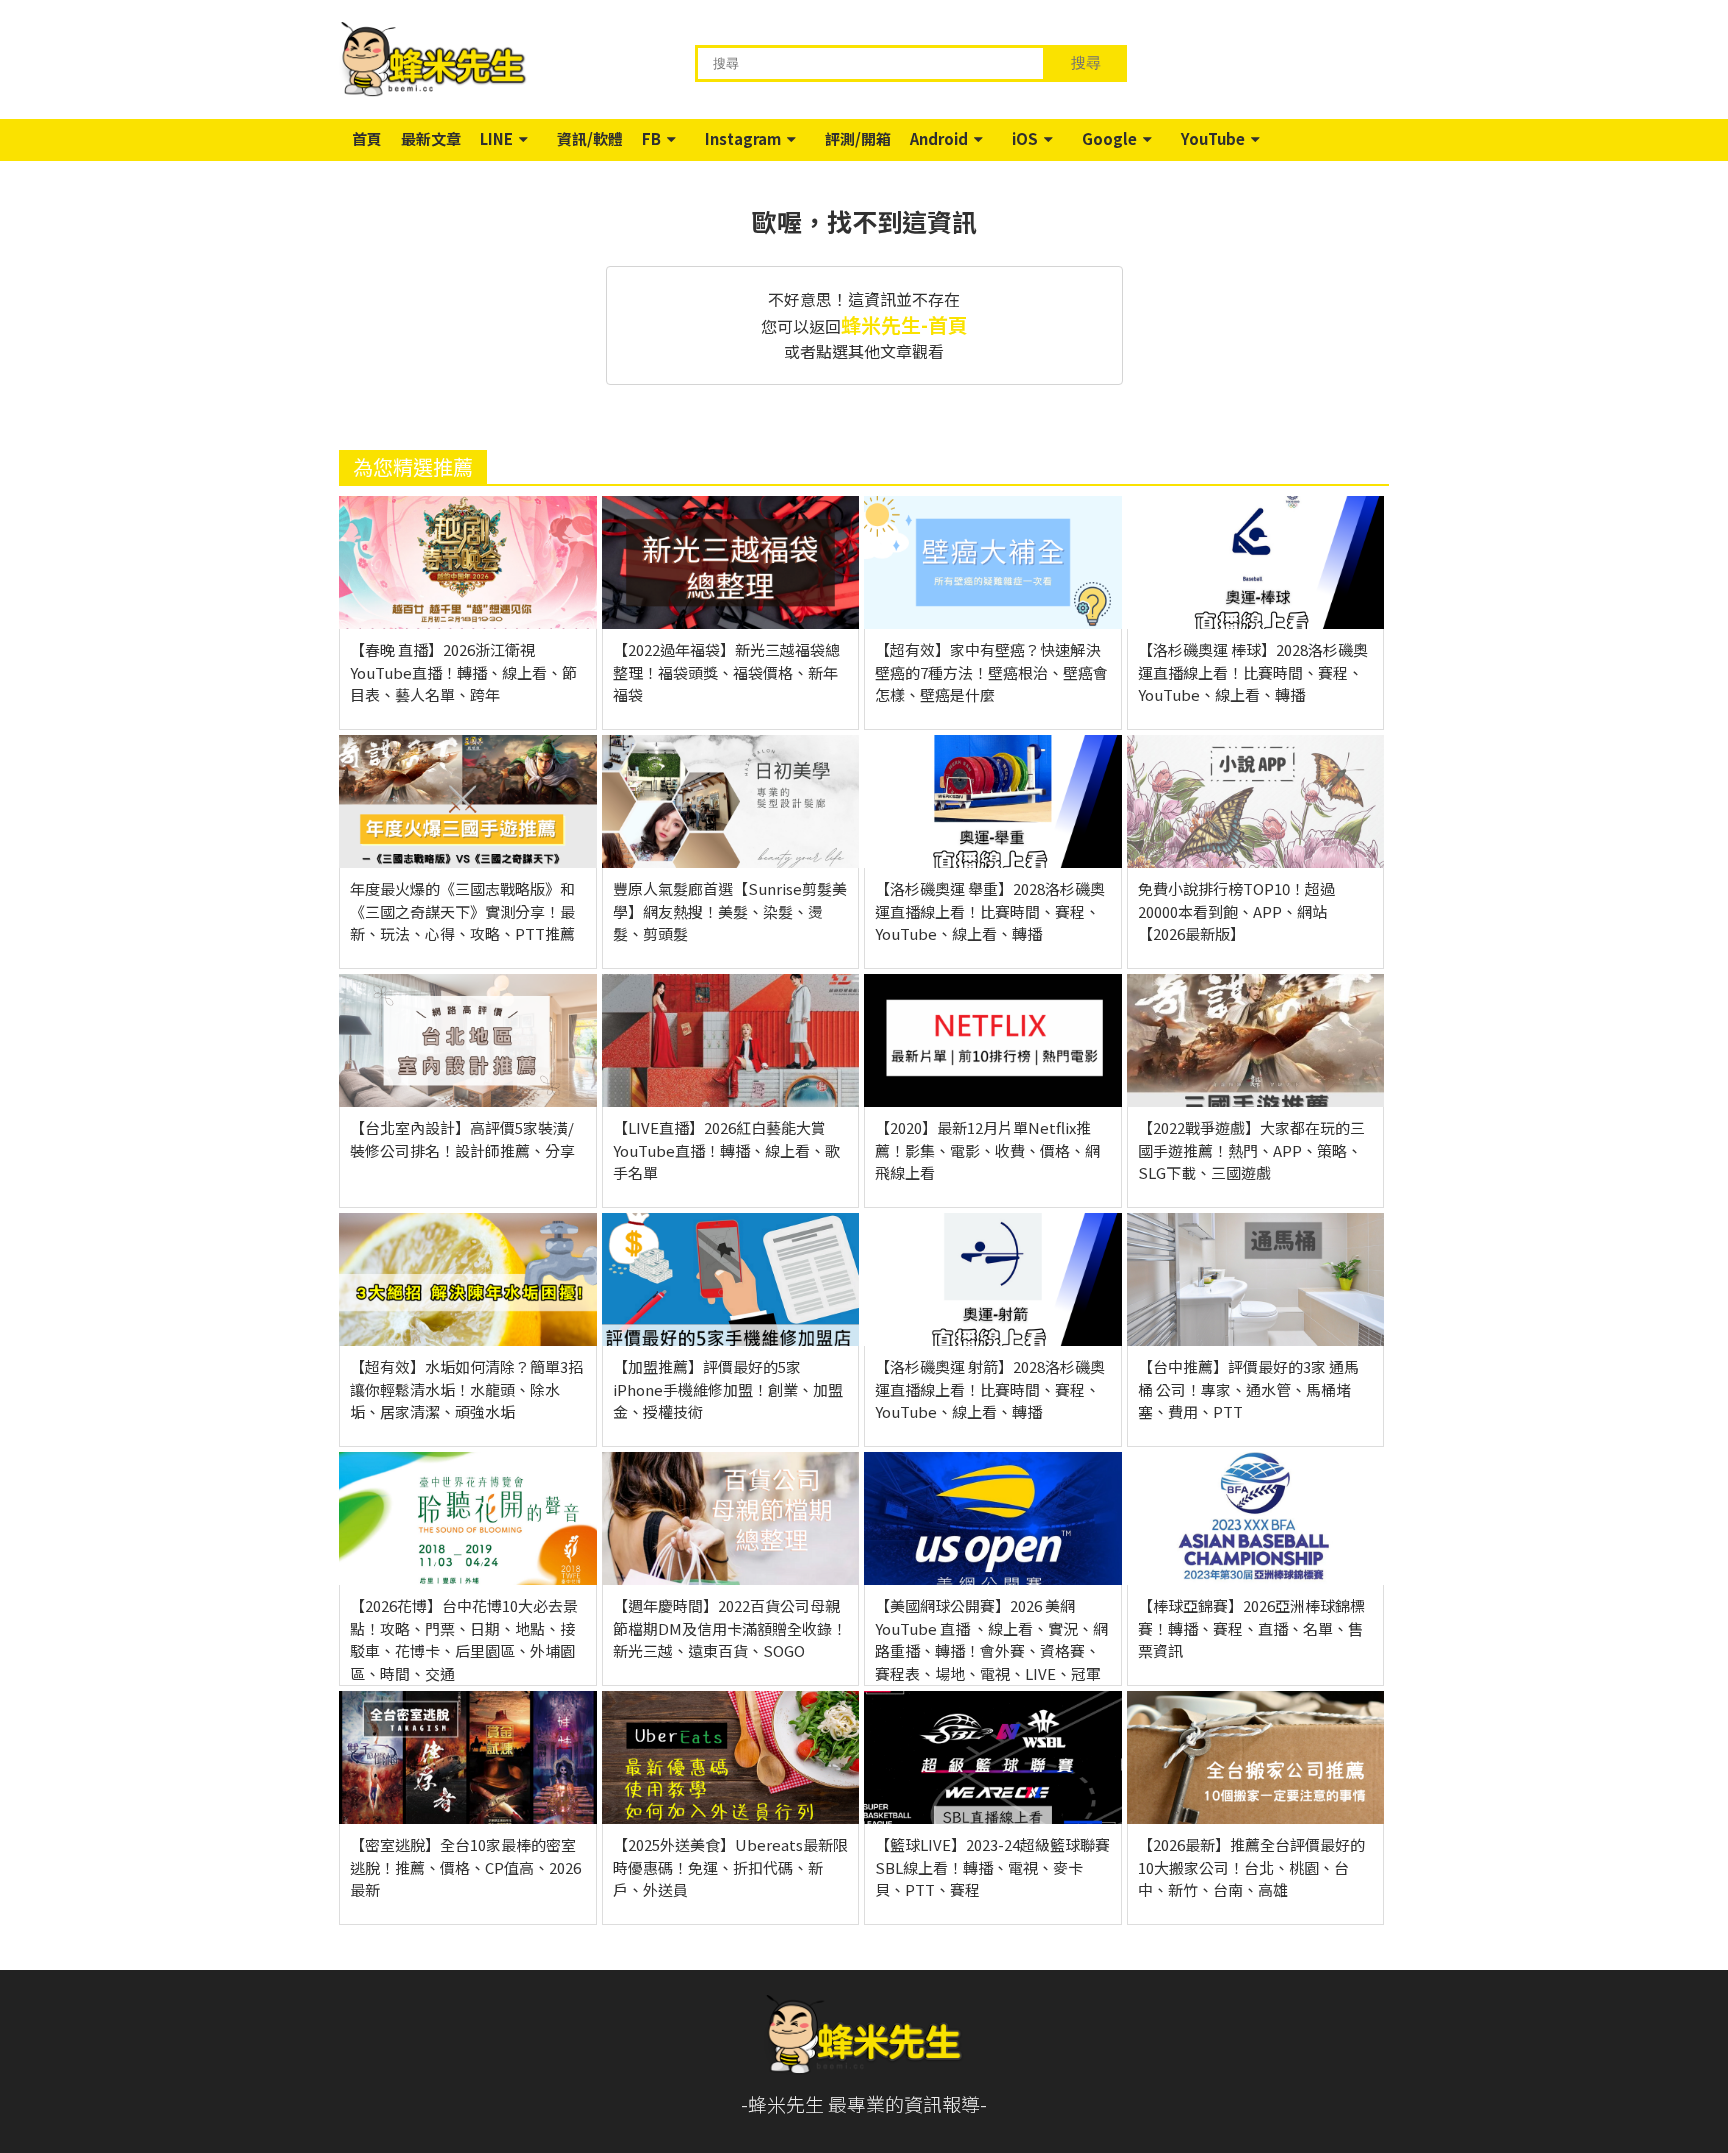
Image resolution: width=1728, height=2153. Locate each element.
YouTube (1213, 138)
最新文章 (431, 138)
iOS (1025, 138)
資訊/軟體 (590, 138)
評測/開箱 (858, 138)
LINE (496, 138)
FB (651, 138)
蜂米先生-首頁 (904, 324)
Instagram (743, 138)
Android (939, 138)
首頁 (367, 138)
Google (1109, 138)
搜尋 (1086, 62)
